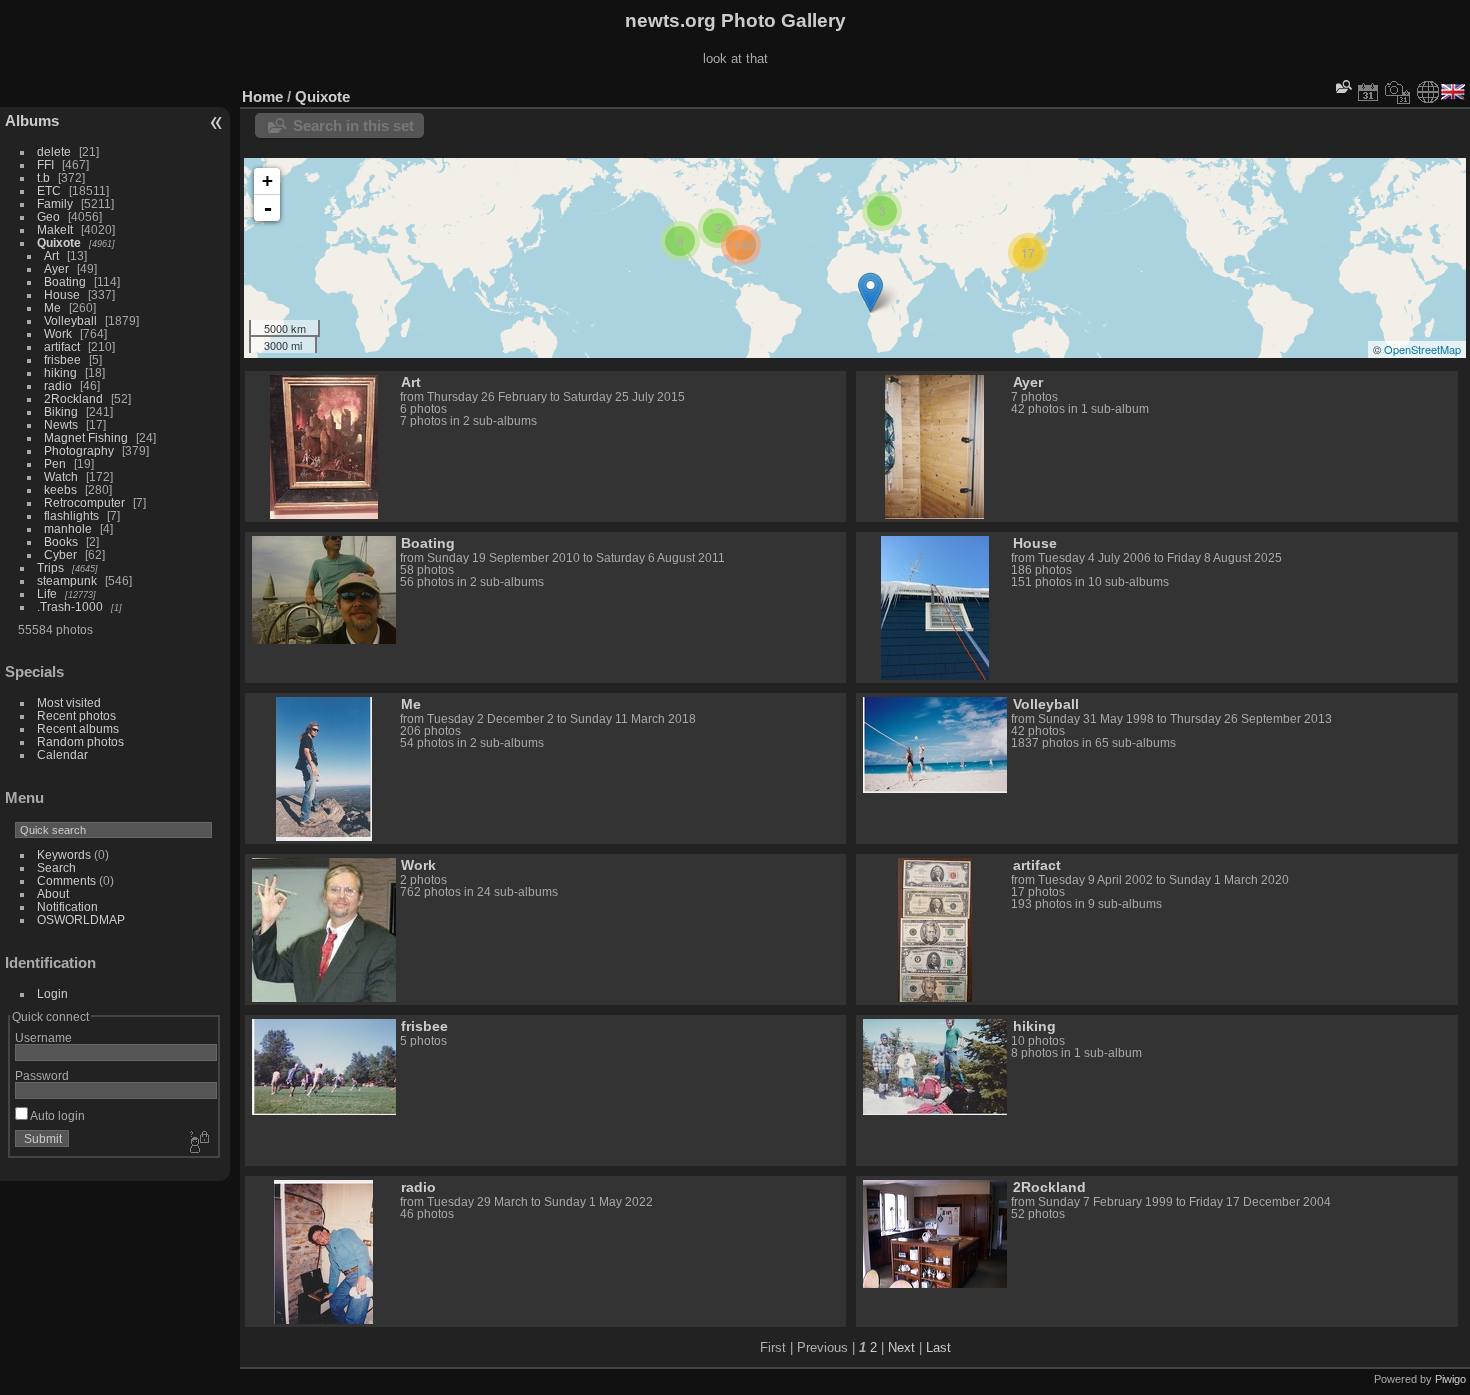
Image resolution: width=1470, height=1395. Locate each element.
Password (42, 1075)
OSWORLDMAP (81, 919)
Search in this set (353, 125)
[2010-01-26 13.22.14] (870, 292)
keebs (60, 489)
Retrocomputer (84, 502)
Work (58, 333)
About (53, 893)
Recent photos (76, 715)
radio (58, 385)
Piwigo (1450, 1379)
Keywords (64, 854)
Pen (55, 463)
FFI (45, 164)
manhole (68, 528)
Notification (67, 906)
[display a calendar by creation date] (1398, 92)
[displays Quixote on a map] (1428, 92)
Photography (79, 450)
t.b (43, 177)
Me (52, 307)
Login (52, 993)
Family (55, 203)
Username (43, 1037)
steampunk (67, 580)
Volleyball (70, 320)
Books (61, 541)
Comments (66, 880)
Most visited (69, 702)
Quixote (59, 242)
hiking (60, 372)
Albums (32, 120)
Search (56, 867)
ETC (49, 190)
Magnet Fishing (86, 437)
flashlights (71, 515)
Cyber (60, 554)
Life (47, 593)
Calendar (62, 754)
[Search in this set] (1342, 86)
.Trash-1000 (70, 606)
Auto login (56, 1115)
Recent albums (78, 728)
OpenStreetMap (1422, 349)
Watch (61, 476)
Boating (65, 281)
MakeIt (55, 229)
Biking (61, 411)
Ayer (56, 268)
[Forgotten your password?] (198, 1143)
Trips (50, 567)
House (62, 294)
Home (262, 96)
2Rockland (73, 398)
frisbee (62, 359)
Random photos (80, 741)
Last (938, 1347)
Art (51, 255)
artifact (62, 346)
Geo (48, 216)
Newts (61, 424)
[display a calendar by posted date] (1368, 92)
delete (54, 151)
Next (901, 1347)
